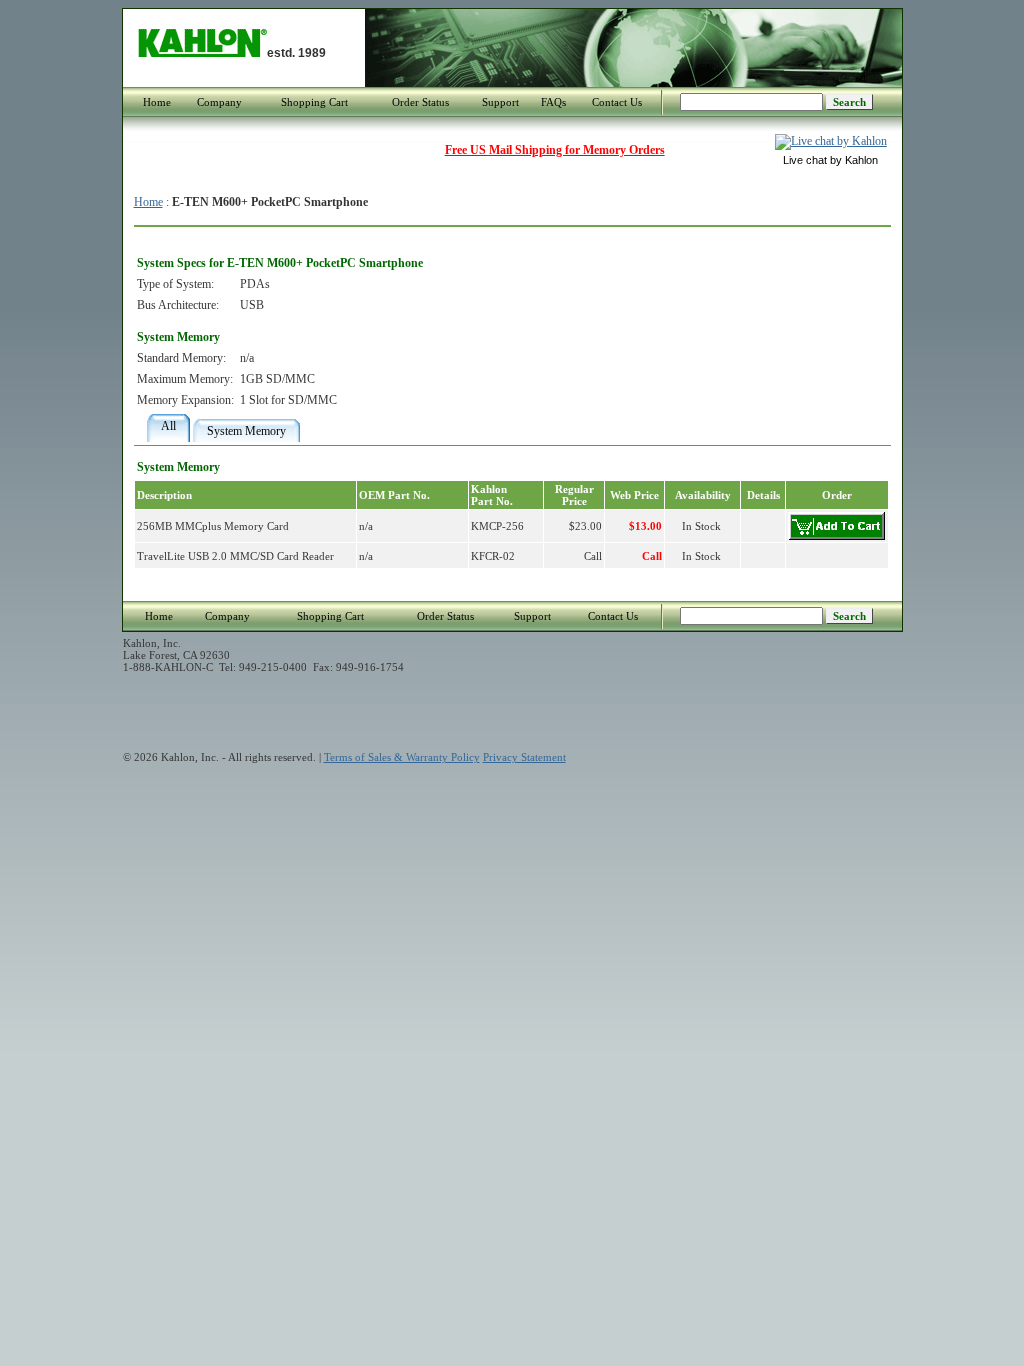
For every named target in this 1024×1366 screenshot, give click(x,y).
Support (500, 102)
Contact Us (617, 102)
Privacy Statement (524, 757)
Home (157, 102)
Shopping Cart (314, 102)
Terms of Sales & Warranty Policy (402, 757)
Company (219, 102)
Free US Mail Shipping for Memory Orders (555, 150)
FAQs (553, 102)
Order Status (420, 102)
